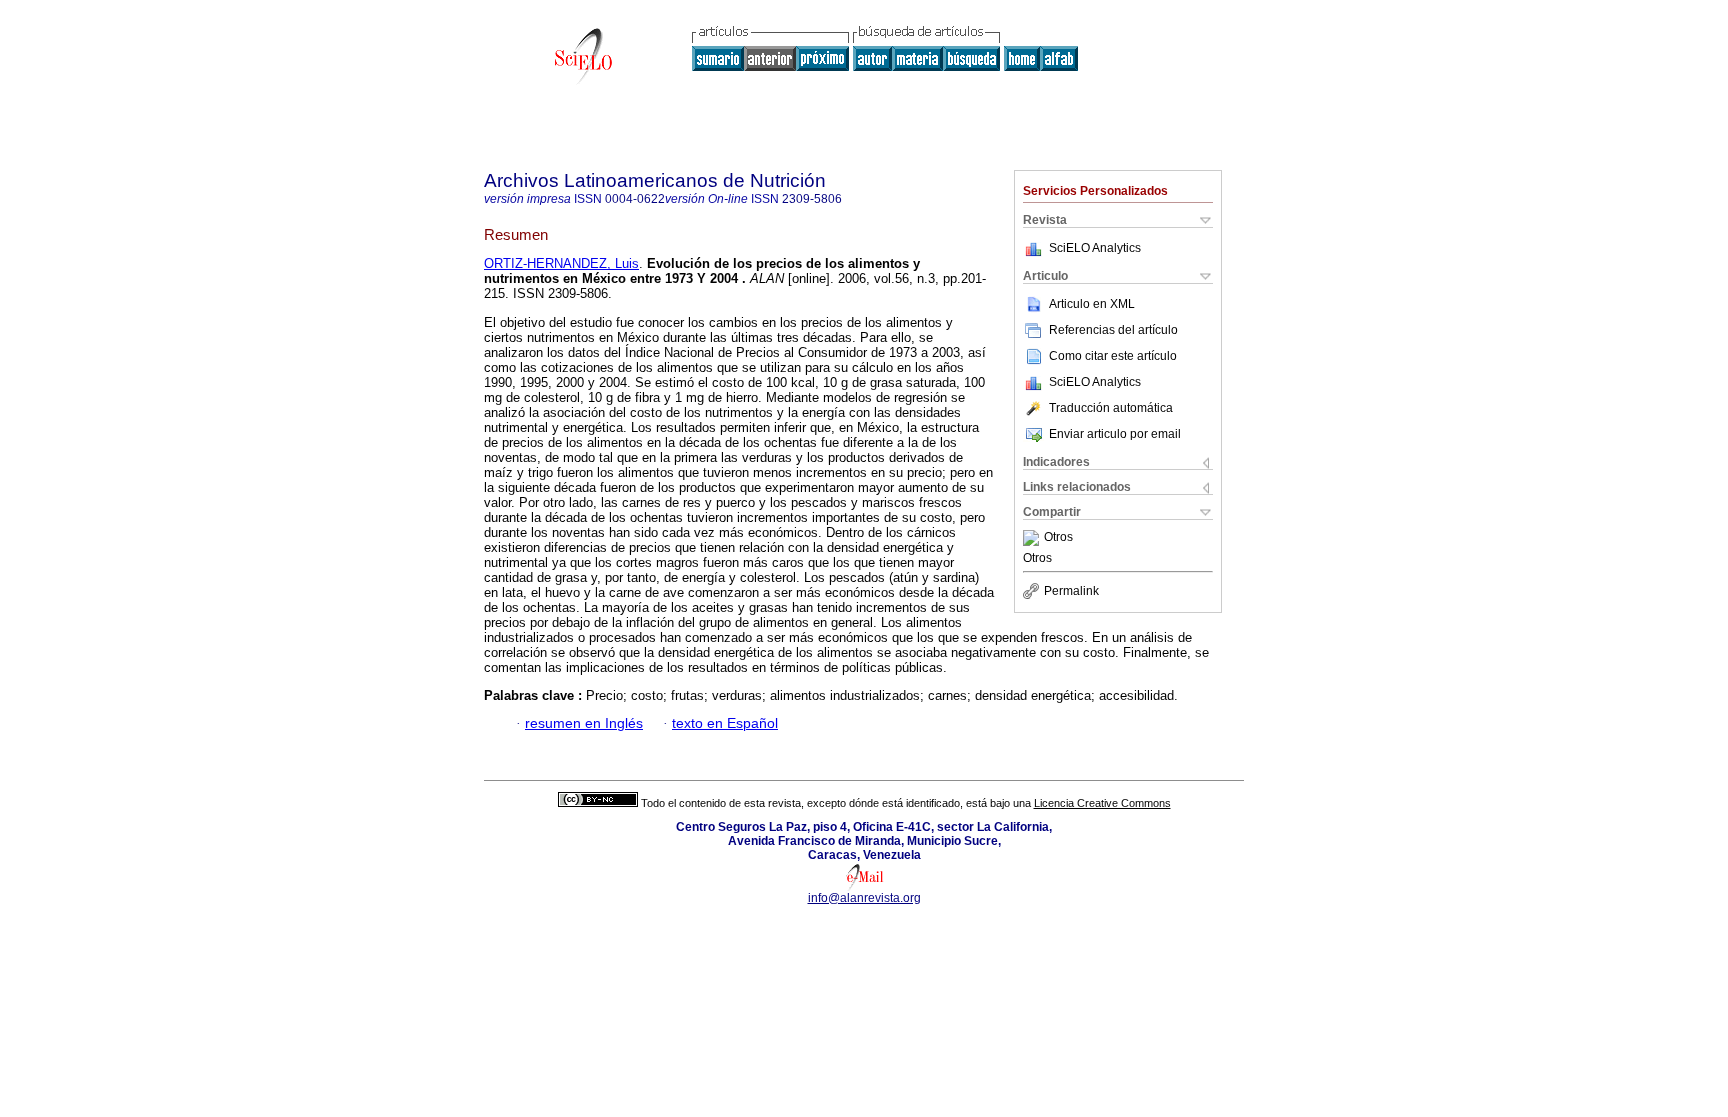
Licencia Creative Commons (1102, 803)
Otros (1058, 538)
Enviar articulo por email (1115, 434)
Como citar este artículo (1113, 356)
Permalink (1071, 591)
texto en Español (725, 723)
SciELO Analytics (1095, 248)
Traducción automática (1111, 408)
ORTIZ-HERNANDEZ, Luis (561, 263)
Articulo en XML (1092, 304)
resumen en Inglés (584, 723)
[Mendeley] (1033, 538)
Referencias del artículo (1113, 330)
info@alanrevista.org (864, 898)
